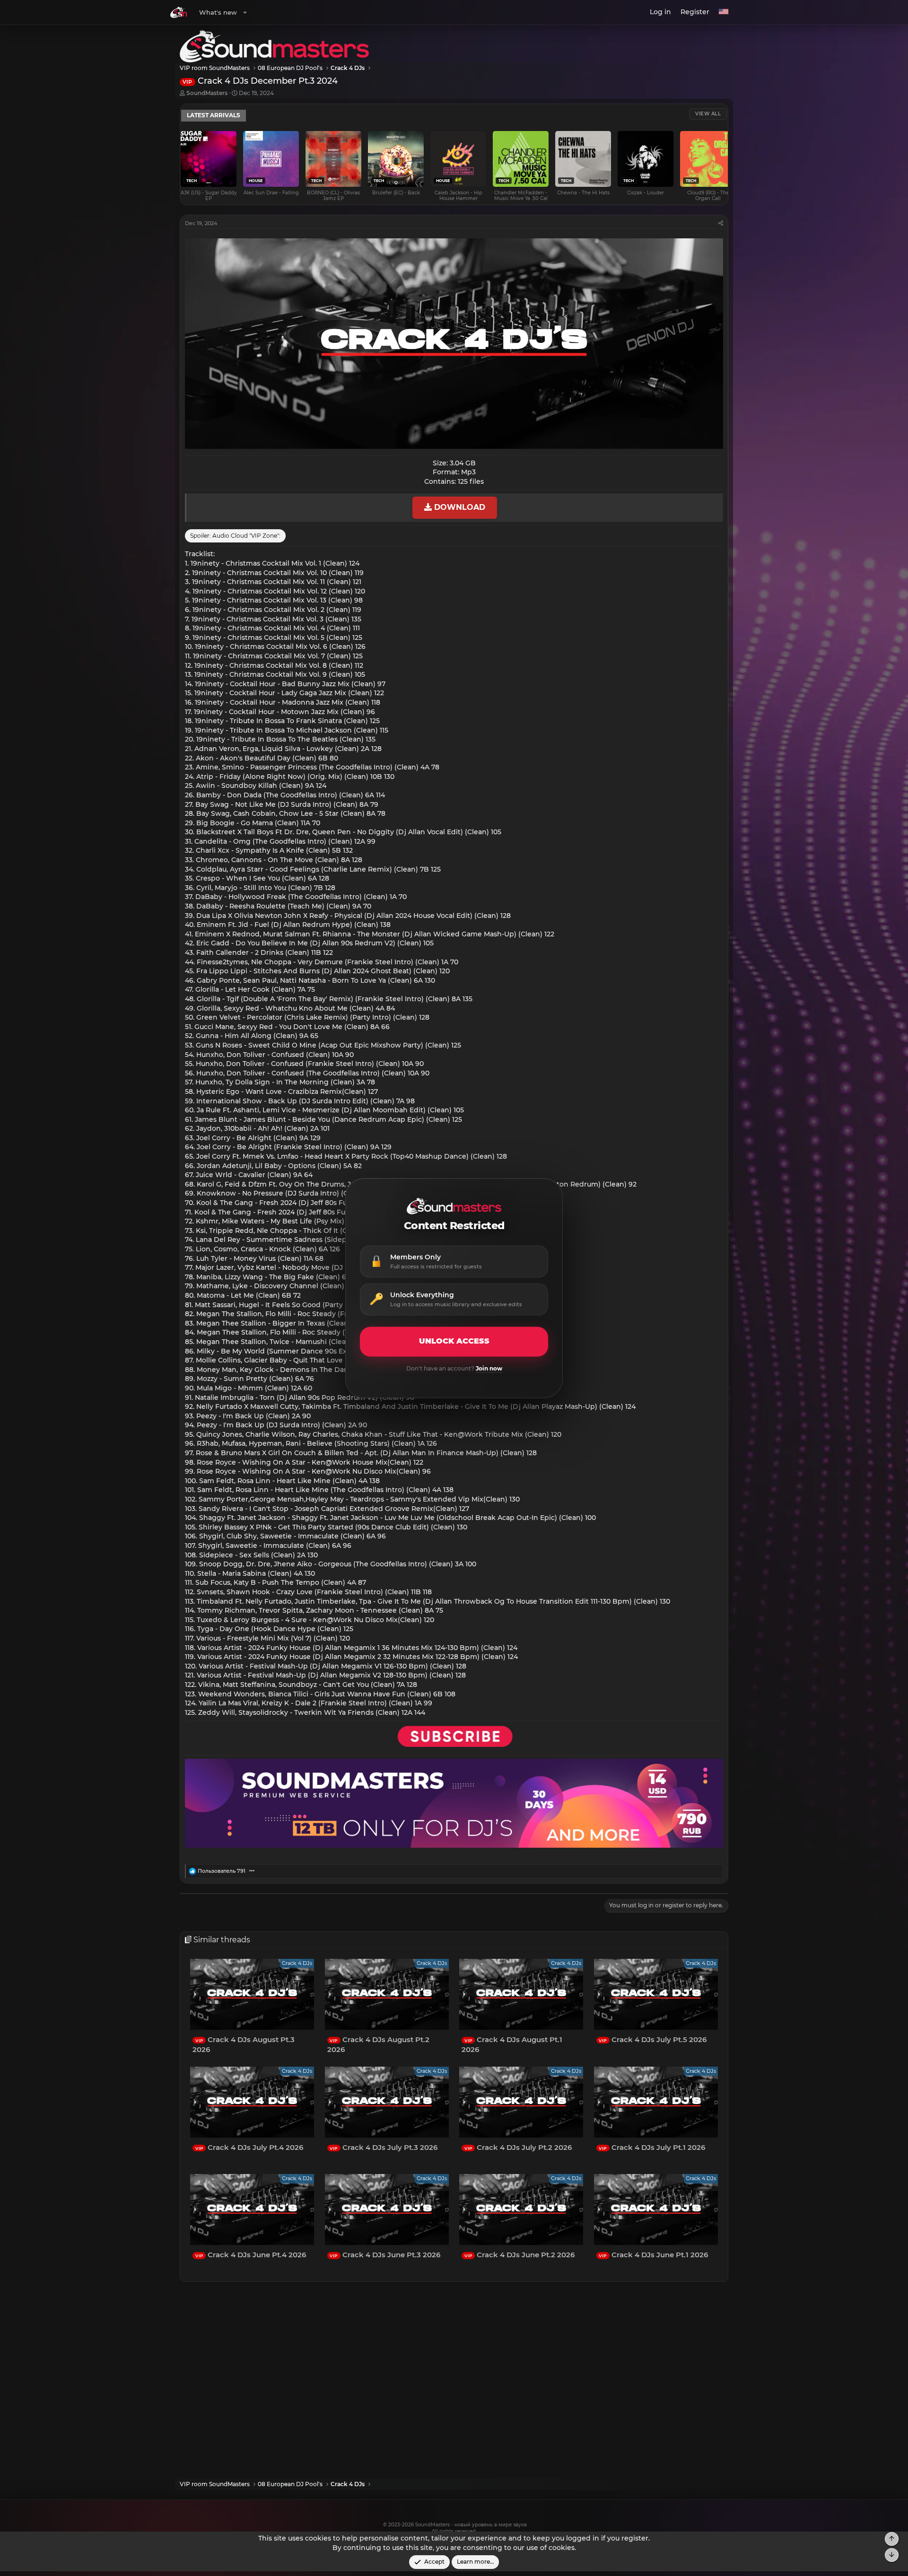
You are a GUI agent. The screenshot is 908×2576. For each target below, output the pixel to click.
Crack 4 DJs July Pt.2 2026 (518, 2147)
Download (458, 507)
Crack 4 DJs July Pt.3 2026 (384, 2147)
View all (708, 114)
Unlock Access (454, 1341)
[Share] (721, 223)
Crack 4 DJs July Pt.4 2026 (249, 2147)
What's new (218, 12)
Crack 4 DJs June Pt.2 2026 (519, 2255)
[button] (245, 12)
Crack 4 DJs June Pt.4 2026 (251, 2255)
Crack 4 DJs (297, 1963)
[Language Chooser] (724, 12)
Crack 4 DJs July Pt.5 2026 (653, 2039)
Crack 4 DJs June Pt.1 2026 (653, 2255)
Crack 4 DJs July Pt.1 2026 (652, 2147)
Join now (489, 1368)
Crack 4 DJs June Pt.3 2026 (385, 2255)
